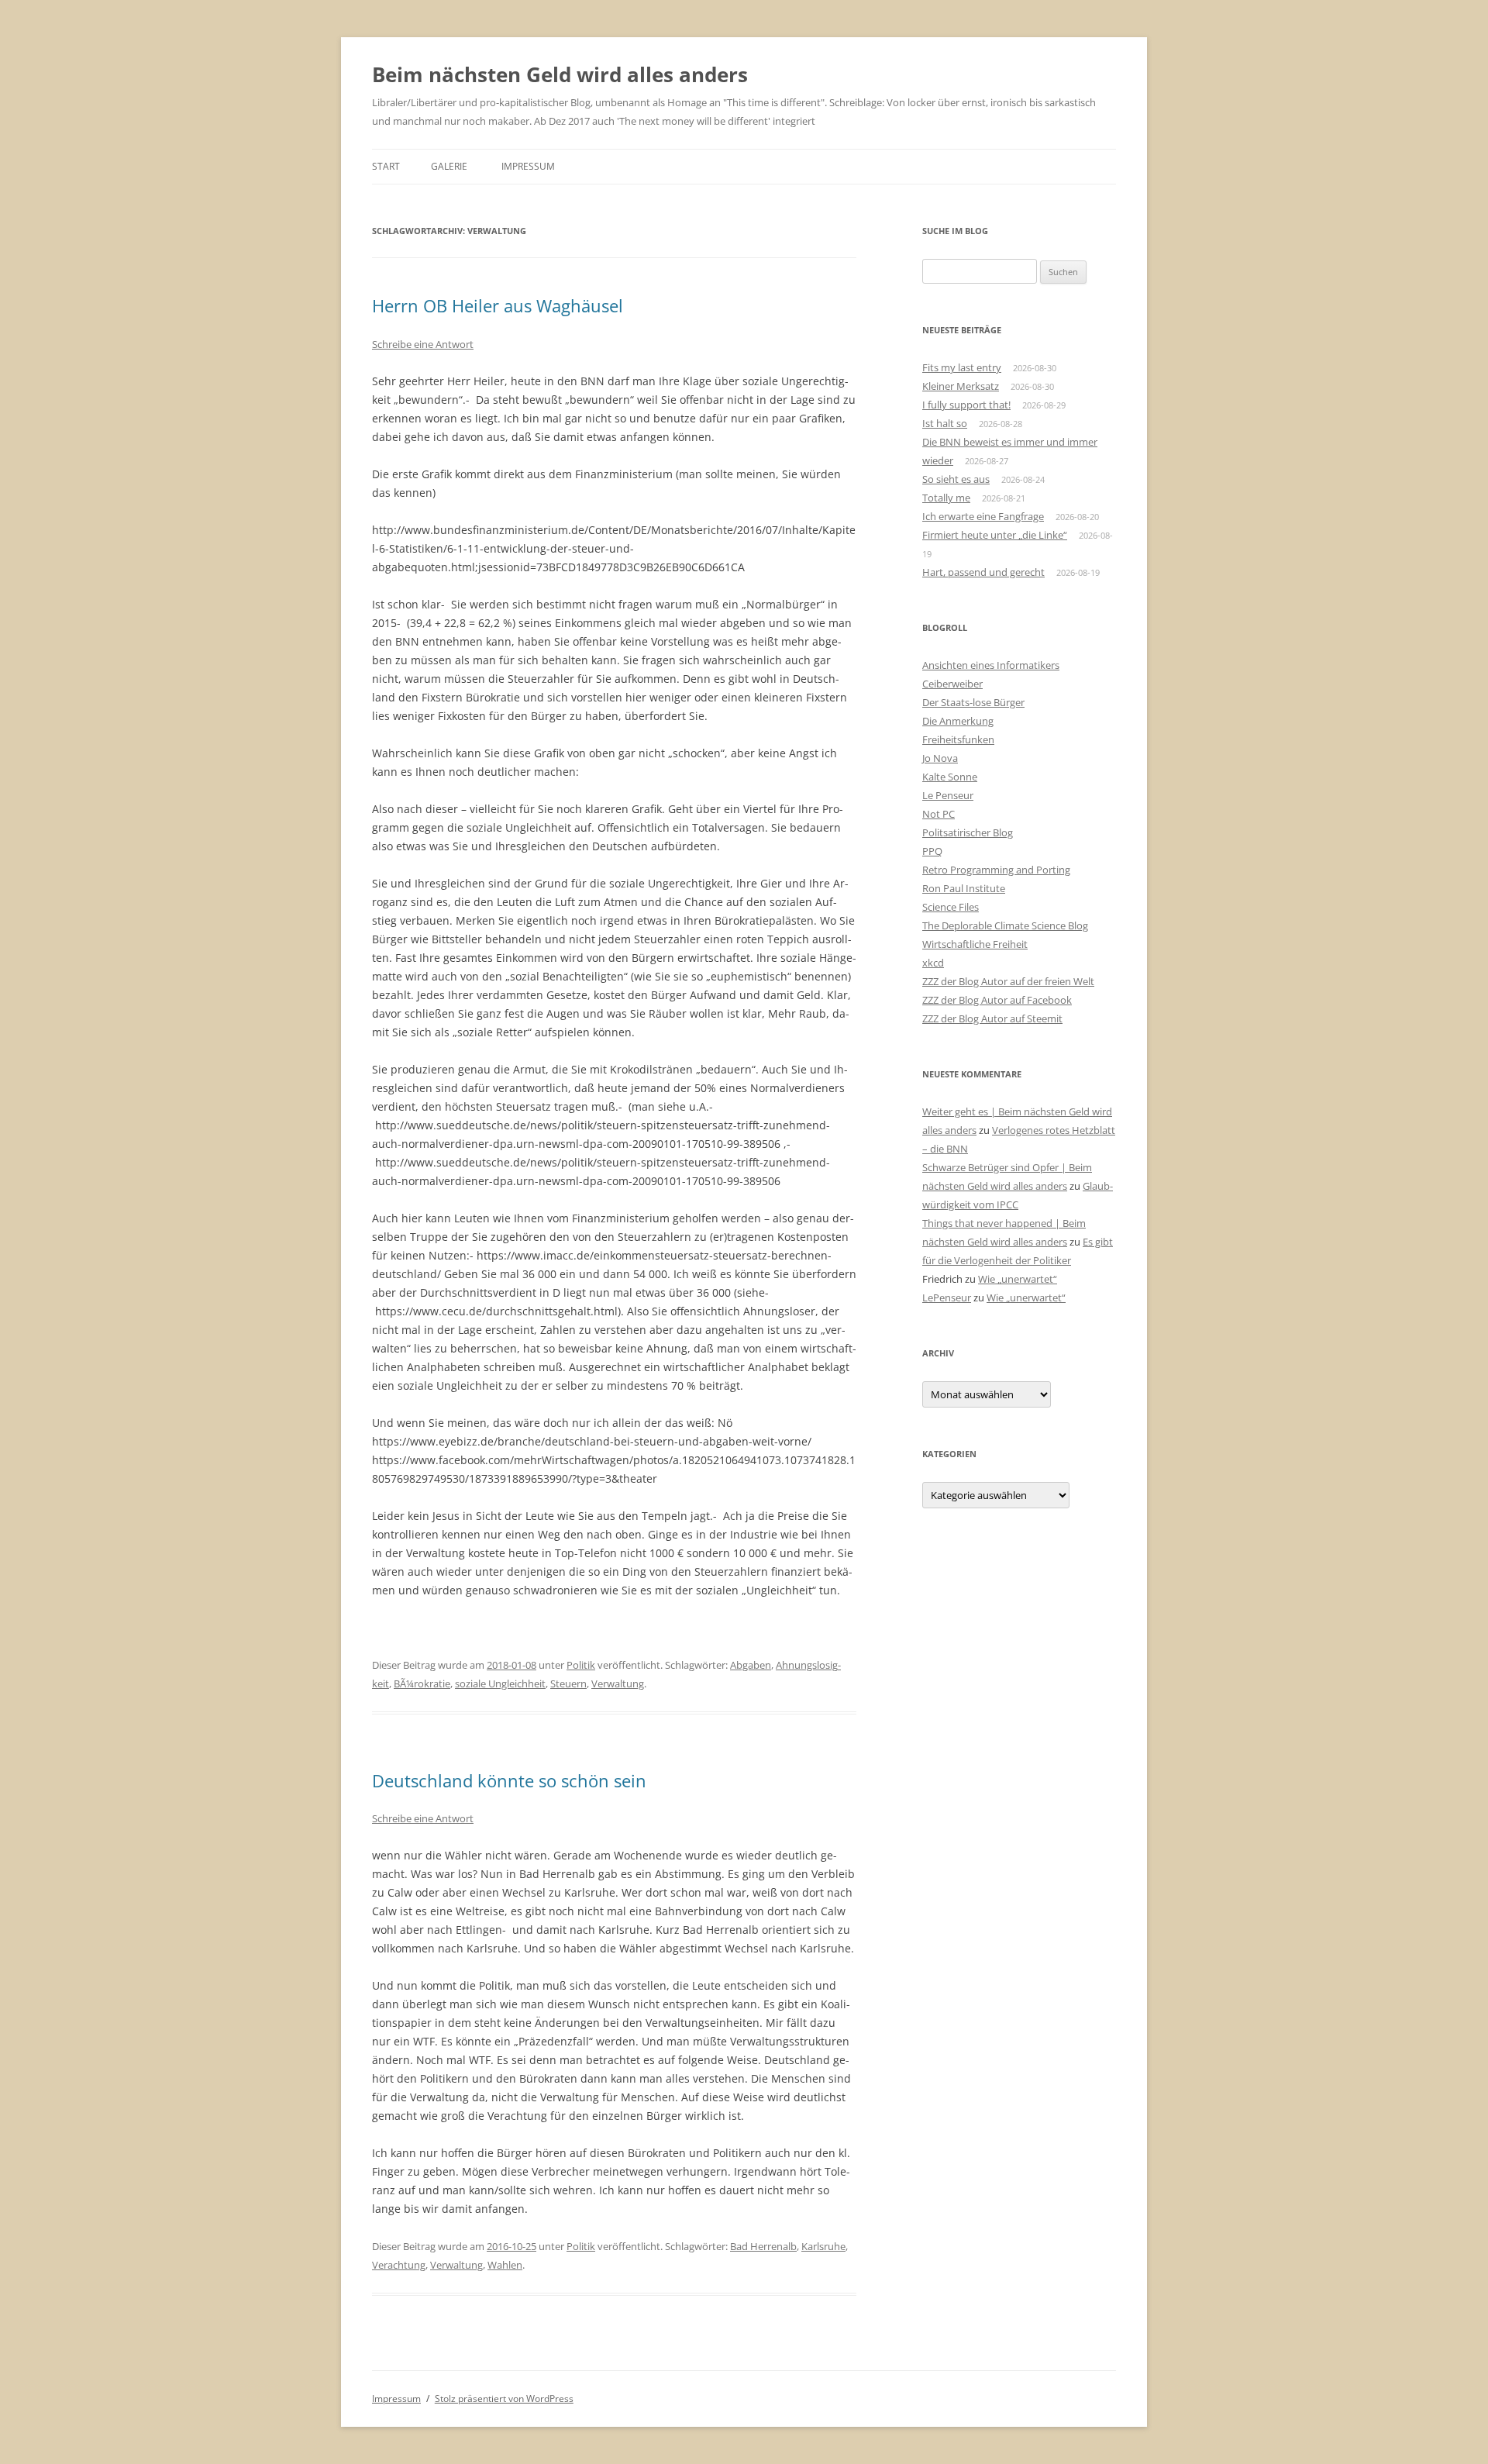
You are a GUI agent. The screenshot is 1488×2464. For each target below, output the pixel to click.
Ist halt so (945, 423)
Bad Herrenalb (763, 2246)
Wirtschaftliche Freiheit (975, 944)
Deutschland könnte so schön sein (509, 1780)
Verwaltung (618, 1683)
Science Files (951, 907)
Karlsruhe (823, 2246)
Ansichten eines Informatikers (991, 665)
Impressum (528, 166)
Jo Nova (940, 758)
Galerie (449, 166)
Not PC (939, 814)
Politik (581, 1665)
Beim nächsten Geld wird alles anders (560, 74)
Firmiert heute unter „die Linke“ (995, 535)
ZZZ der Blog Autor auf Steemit (992, 1018)
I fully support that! (966, 405)
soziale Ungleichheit (500, 1683)
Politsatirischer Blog (968, 832)
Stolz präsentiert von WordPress (504, 2399)
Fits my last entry (962, 367)
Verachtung (399, 2265)
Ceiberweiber (952, 684)
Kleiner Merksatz (961, 386)
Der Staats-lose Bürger (973, 702)
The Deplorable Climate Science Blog (1005, 925)
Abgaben (751, 1665)
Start (386, 166)
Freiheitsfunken (958, 739)
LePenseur (947, 1297)
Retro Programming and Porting (996, 870)
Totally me (946, 498)
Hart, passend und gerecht (983, 572)
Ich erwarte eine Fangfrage (983, 516)
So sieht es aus (956, 479)
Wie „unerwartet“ (1018, 1279)
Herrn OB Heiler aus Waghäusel (498, 305)
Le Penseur (948, 795)
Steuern (568, 1683)
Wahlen (505, 2265)
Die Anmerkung (958, 721)
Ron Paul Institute (964, 888)
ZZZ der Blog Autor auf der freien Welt (1008, 981)
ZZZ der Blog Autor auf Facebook (997, 1000)
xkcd (933, 963)
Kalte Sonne (950, 777)
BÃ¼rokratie (422, 1683)
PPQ (932, 851)
